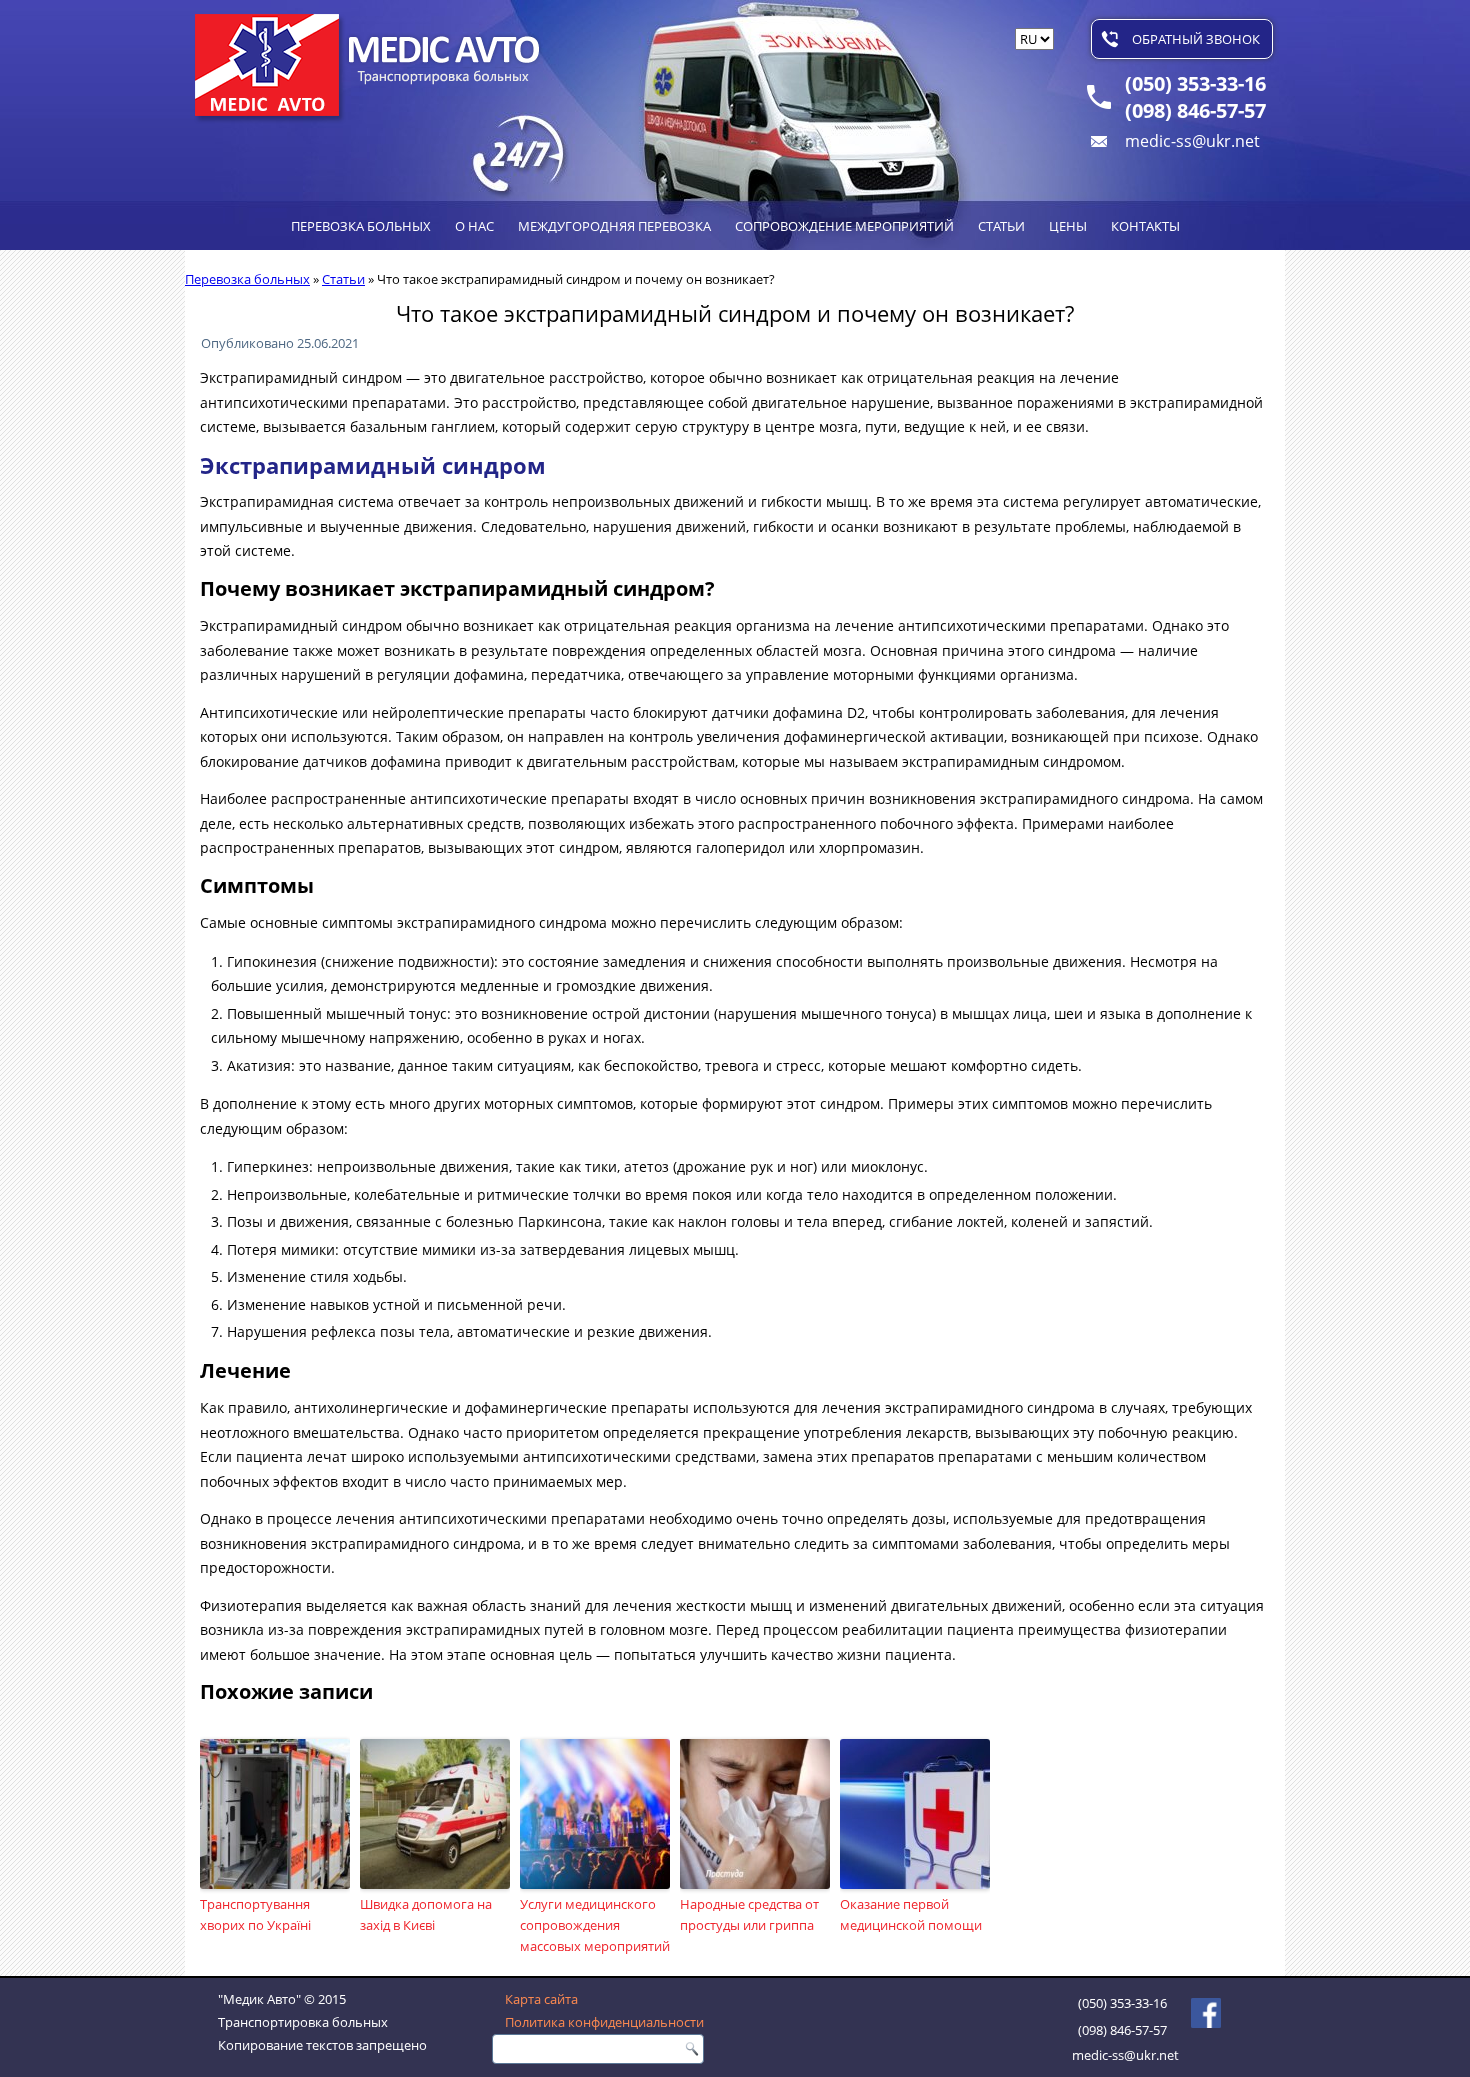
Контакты (1145, 226)
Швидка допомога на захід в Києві (426, 1914)
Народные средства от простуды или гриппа (749, 1914)
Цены (1068, 226)
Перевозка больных (361, 226)
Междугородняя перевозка (614, 226)
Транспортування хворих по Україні (255, 1914)
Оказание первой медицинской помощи (911, 1914)
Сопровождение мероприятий (844, 226)
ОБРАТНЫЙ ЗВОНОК (1196, 39)
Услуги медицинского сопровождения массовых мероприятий (595, 1925)
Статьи (1001, 226)
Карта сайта (541, 1999)
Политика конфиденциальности (604, 2022)
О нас (474, 226)
